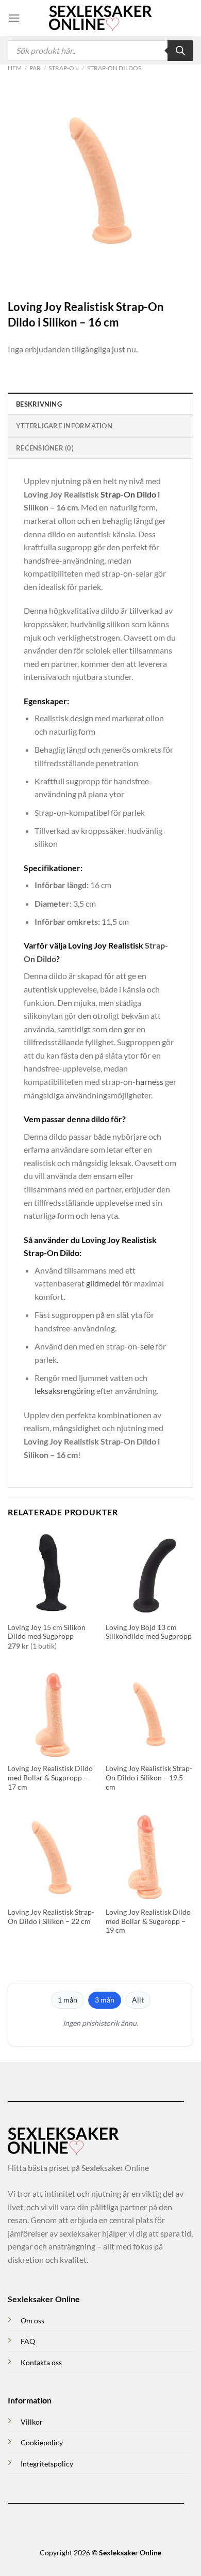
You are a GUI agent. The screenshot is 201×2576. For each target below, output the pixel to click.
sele (147, 1346)
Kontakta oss (41, 2362)
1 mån (68, 2000)
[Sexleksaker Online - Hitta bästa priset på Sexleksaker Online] (100, 18)
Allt (138, 2000)
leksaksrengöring (65, 1391)
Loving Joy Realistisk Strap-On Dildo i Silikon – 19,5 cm (149, 1778)
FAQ (28, 2341)
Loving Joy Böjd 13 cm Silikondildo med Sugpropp (149, 1632)
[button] (14, 18)
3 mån (105, 2000)
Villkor (32, 2422)
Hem (15, 68)
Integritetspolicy (47, 2464)
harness (149, 1082)
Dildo (146, 494)
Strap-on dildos (114, 68)
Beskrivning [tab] (39, 404)
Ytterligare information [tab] (64, 426)
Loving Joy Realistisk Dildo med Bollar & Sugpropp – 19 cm (148, 1921)
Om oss (32, 2321)
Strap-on (64, 68)
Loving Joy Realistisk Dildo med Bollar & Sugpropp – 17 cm (50, 1778)
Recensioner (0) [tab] (45, 448)
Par (35, 68)
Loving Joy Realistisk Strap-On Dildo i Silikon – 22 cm (51, 1917)
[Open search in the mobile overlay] (100, 51)
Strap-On (118, 494)
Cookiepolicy (42, 2442)
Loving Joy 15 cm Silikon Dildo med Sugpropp (47, 1632)
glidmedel (103, 1283)
